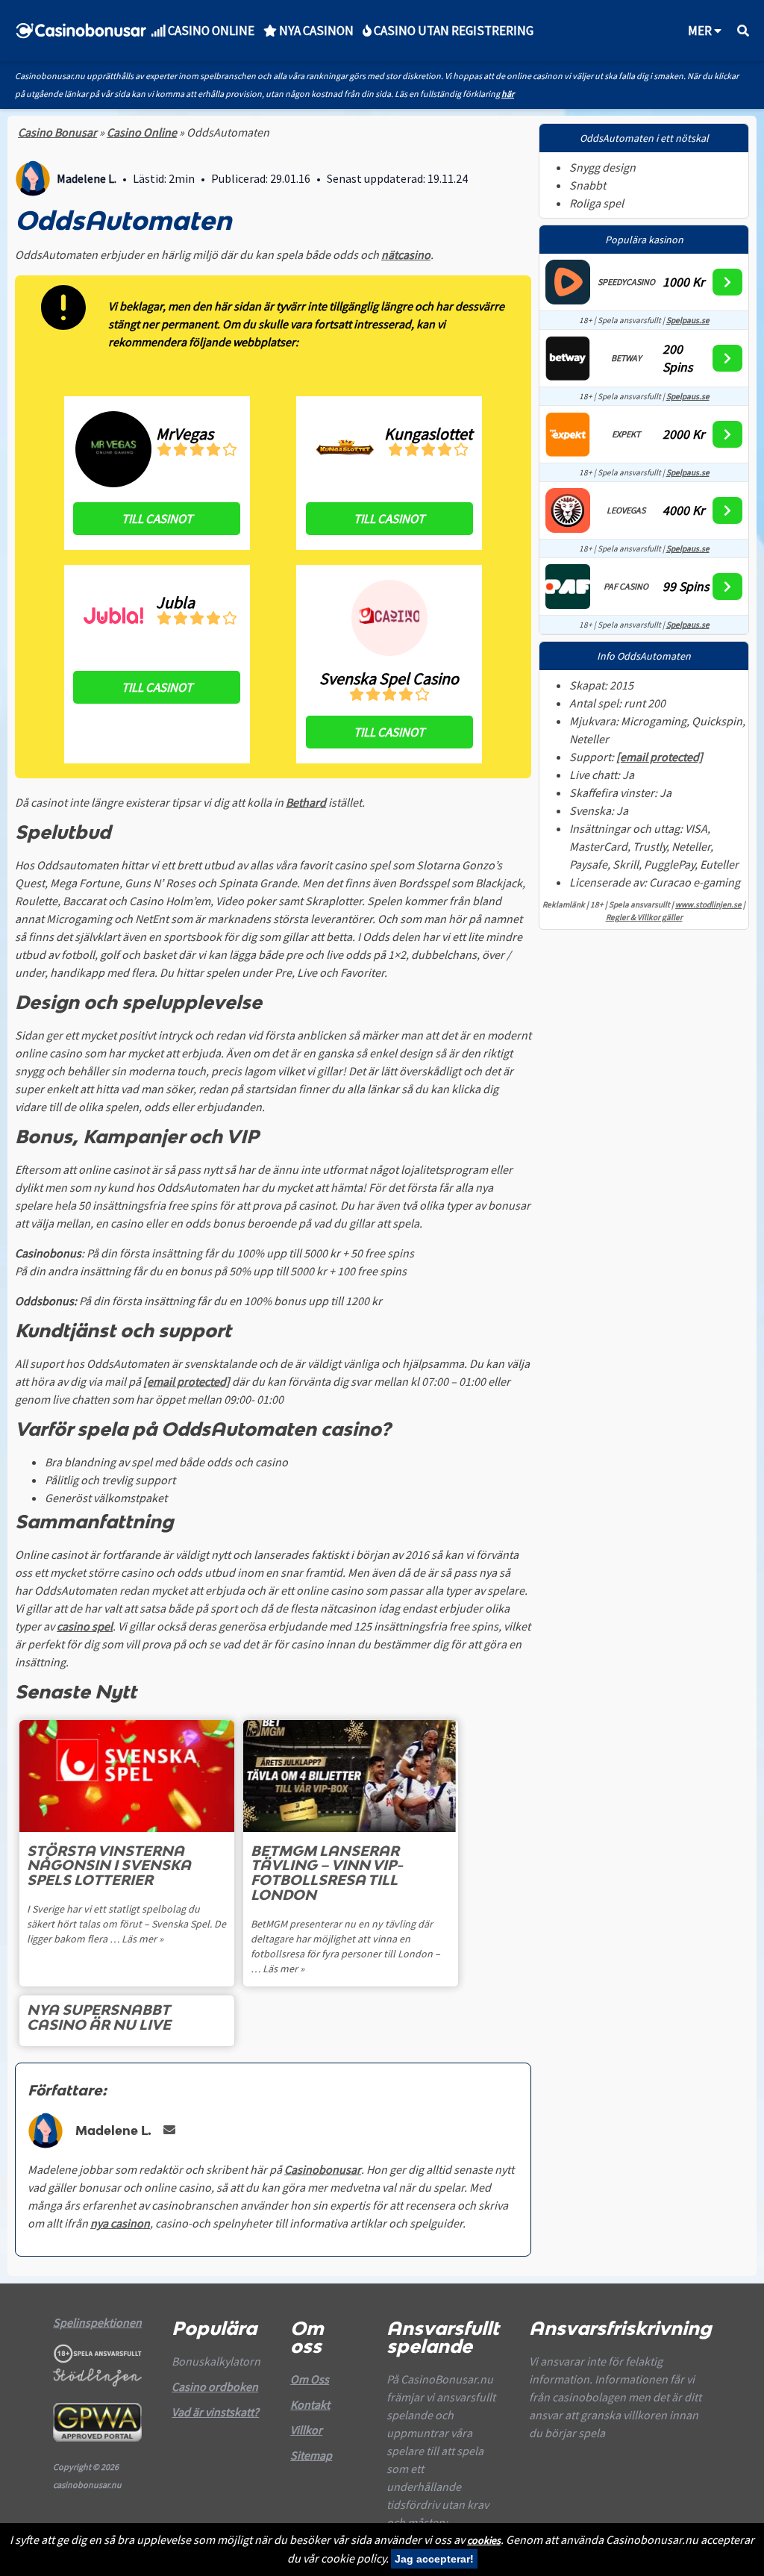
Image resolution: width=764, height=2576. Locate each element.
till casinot (157, 519)
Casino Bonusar (57, 132)
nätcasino (406, 254)
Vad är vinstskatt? (215, 2412)
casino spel (85, 1626)
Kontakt (310, 2404)
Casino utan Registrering (453, 31)
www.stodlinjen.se (708, 904)
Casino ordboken (215, 2386)
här (508, 94)
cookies (484, 2540)
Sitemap (311, 2455)
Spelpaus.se (688, 320)
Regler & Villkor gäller (644, 917)
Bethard (306, 802)
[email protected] (187, 1381)
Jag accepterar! (434, 2559)
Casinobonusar (323, 2169)
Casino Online (142, 132)
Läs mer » (143, 1939)
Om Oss (310, 2379)
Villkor (306, 2430)
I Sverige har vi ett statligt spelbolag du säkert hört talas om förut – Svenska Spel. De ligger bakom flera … (126, 1924)
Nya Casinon (315, 31)
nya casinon (120, 2223)
